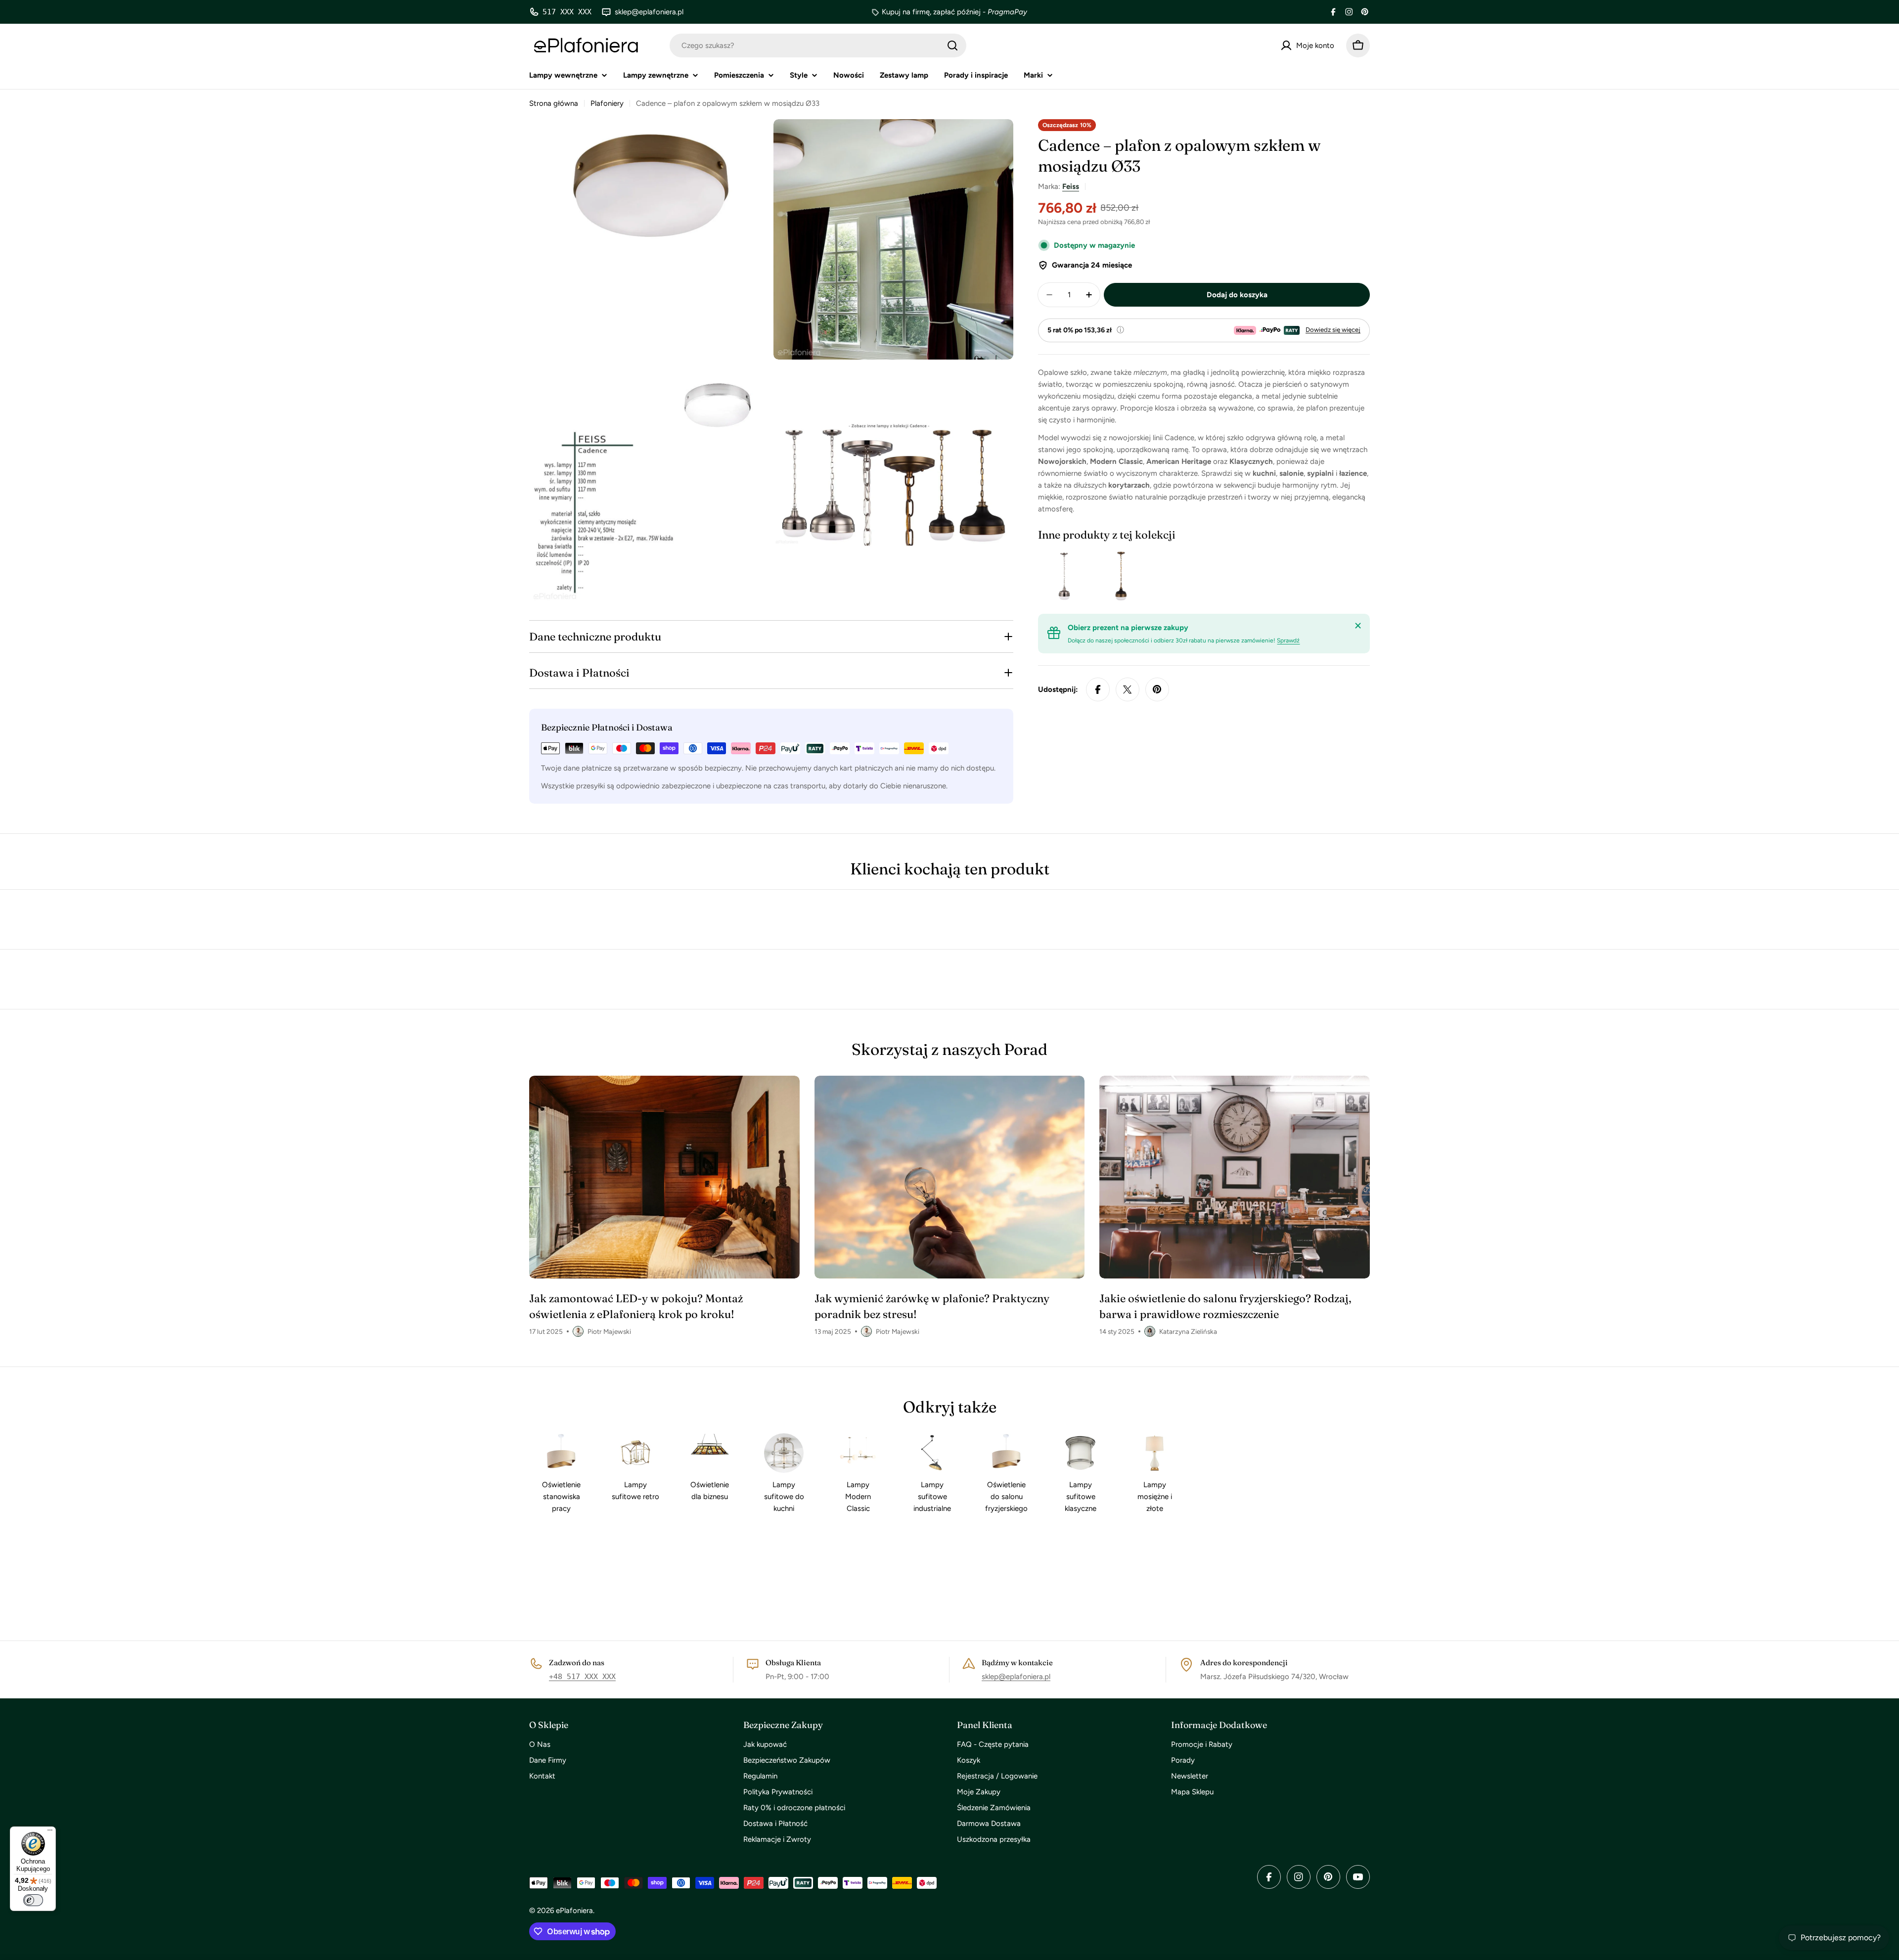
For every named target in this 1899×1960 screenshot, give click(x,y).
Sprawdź (1288, 640)
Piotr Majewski (609, 1331)
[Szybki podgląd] (1072, 576)
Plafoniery (607, 103)
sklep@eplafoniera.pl (1016, 1677)
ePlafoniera (574, 1911)
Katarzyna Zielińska (1188, 1331)
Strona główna (554, 103)
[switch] (33, 1900)
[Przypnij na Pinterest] (1157, 689)
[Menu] (50, 1832)
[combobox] (818, 46)
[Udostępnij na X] (1128, 689)
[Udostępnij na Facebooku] (1098, 689)
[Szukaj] (952, 46)
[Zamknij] (1358, 626)
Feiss (1071, 186)
